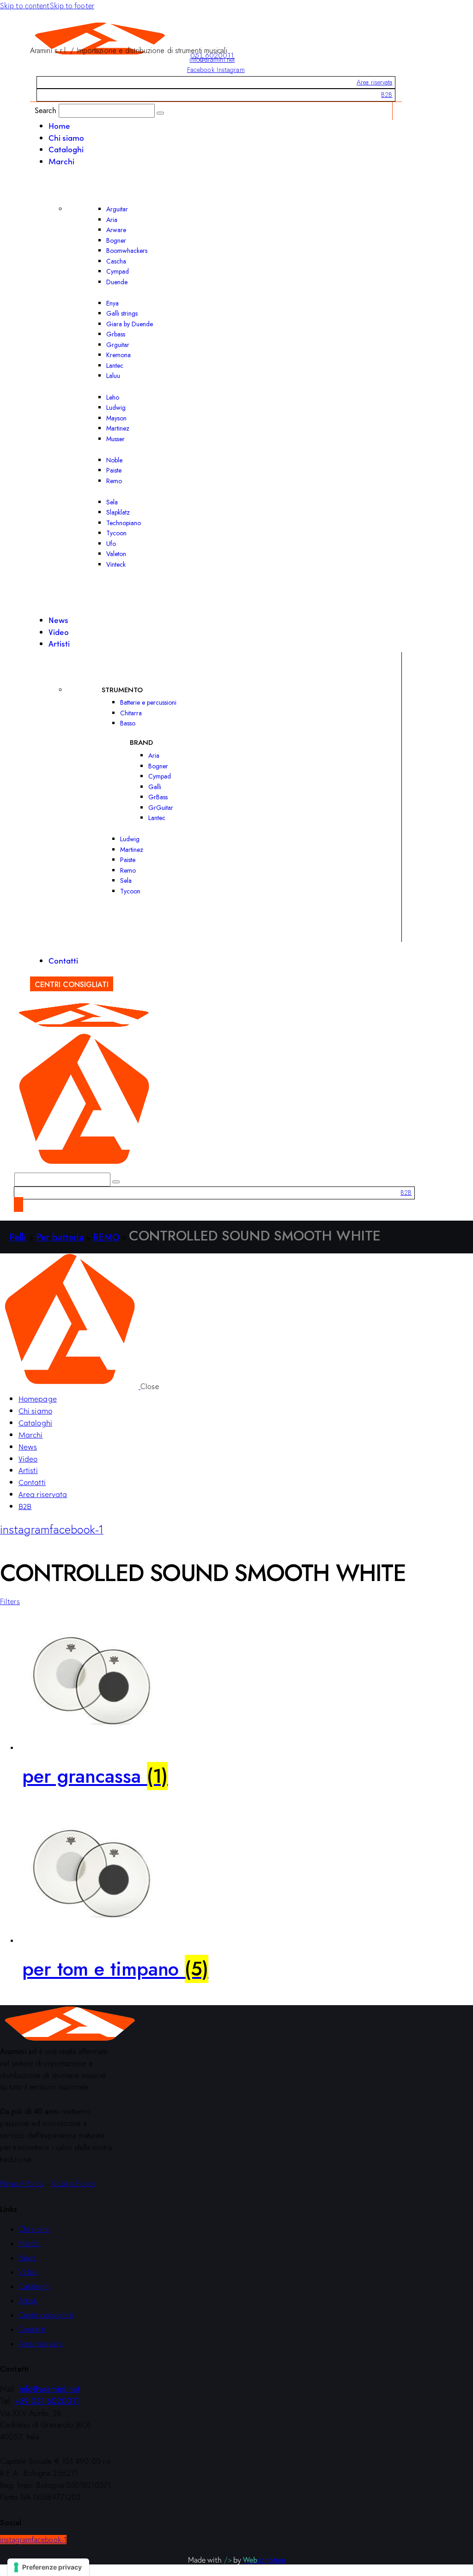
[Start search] (160, 113)
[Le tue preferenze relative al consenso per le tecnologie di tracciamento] (48, 2567)
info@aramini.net (212, 60)
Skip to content (25, 6)
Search (46, 110)
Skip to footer (72, 6)
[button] (10, 1601)
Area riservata (374, 82)
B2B (387, 95)
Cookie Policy (74, 2183)
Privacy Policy (22, 2183)
